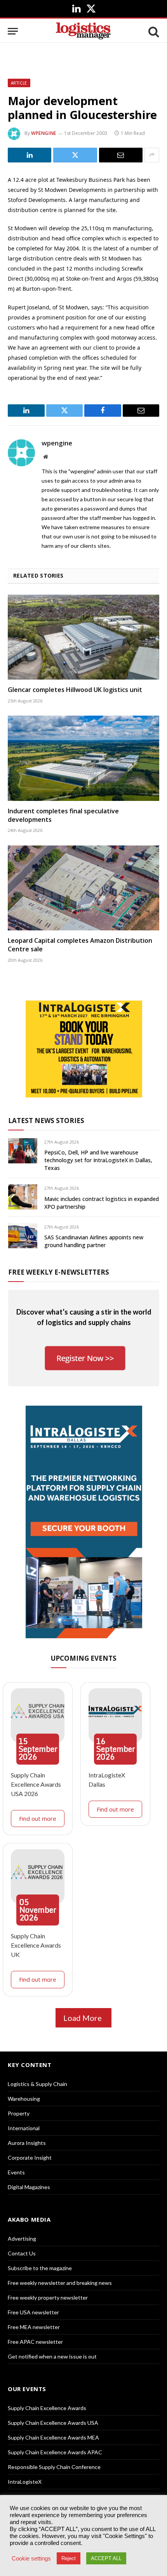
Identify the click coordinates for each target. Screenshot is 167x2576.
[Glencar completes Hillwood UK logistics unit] (83, 637)
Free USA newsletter (33, 2312)
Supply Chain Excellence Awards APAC (55, 2452)
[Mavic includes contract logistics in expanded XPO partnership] (23, 1197)
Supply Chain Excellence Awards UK (36, 1945)
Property (19, 2113)
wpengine (44, 133)
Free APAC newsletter (35, 2342)
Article (19, 83)
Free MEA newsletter (34, 2327)
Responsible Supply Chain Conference (54, 2467)
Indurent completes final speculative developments (63, 815)
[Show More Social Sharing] (152, 155)
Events (16, 2172)
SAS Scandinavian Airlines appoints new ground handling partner (94, 1241)
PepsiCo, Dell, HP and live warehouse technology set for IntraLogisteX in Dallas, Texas (98, 1160)
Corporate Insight (30, 2158)
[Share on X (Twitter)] (75, 155)
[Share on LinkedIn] (30, 155)
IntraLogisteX (25, 2482)
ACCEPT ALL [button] (106, 2558)
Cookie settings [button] (31, 2559)
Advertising (22, 2239)
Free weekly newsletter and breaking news (60, 2283)
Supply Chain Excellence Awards (47, 2408)
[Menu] (13, 31)
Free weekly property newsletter (48, 2297)
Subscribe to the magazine (40, 2268)
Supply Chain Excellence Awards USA (53, 2423)
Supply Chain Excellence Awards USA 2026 (36, 1784)
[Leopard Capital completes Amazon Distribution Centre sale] (83, 888)
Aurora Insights (27, 2143)
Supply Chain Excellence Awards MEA (53, 2437)
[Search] (153, 31)
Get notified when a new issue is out (52, 2356)
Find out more (38, 1819)
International (24, 2128)
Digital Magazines (29, 2187)
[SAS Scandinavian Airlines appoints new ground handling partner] (23, 1236)
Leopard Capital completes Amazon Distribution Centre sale (80, 945)
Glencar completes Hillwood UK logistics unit (75, 690)
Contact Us (22, 2253)
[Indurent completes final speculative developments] (83, 758)
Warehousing (24, 2099)
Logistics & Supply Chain (37, 2084)
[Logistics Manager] (83, 31)
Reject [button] (69, 2558)
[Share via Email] (121, 155)
